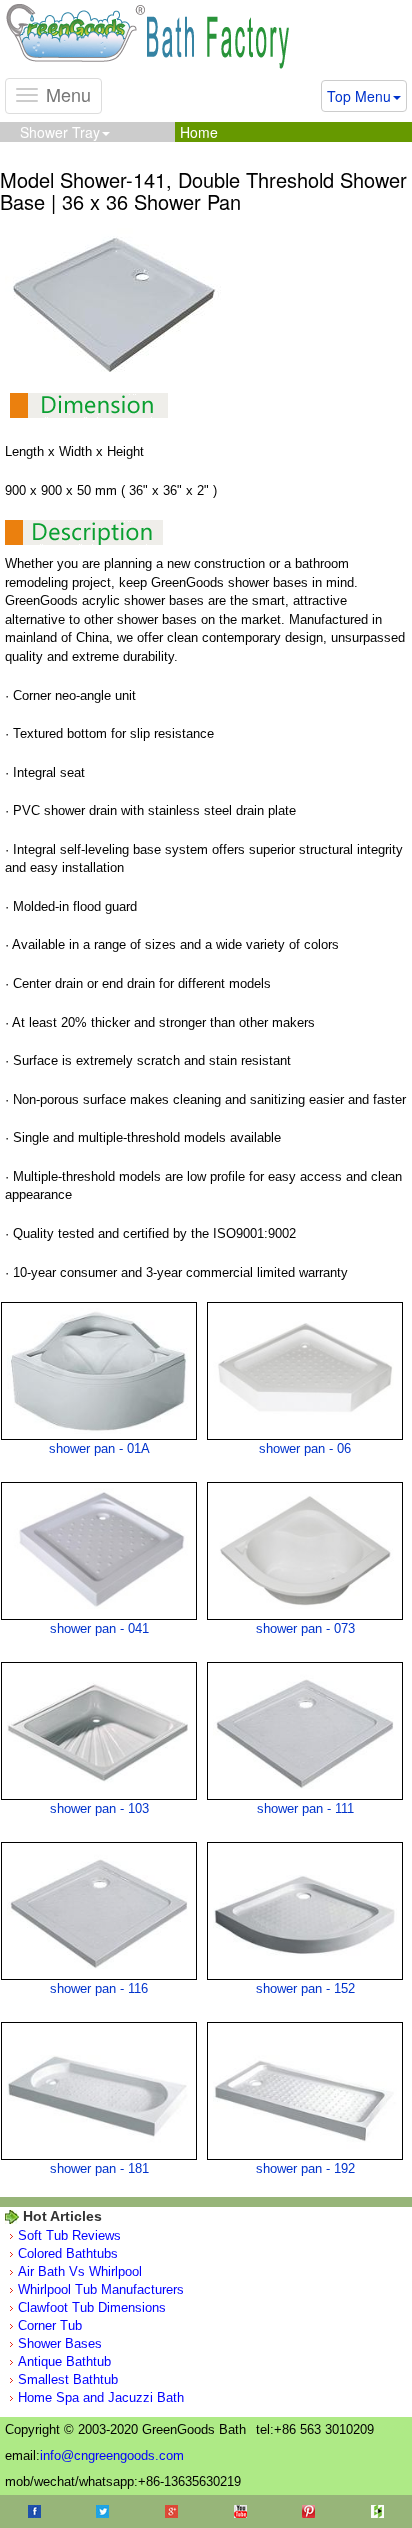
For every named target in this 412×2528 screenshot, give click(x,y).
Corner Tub (50, 2325)
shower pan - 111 (305, 1808)
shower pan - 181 (99, 2168)
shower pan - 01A (99, 1448)
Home (199, 132)
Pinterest (308, 2511)
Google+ (171, 2511)
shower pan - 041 (99, 1628)
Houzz (377, 2511)
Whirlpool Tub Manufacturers (101, 2289)
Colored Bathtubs (68, 2253)
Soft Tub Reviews (69, 2235)
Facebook (34, 2511)
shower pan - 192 (305, 2168)
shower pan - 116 (99, 1988)
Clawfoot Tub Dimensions (92, 2307)
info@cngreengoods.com (112, 2455)
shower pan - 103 (99, 1808)
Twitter (102, 2511)
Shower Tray (60, 132)
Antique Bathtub (64, 2361)
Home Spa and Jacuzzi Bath (101, 2397)
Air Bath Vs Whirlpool (80, 2271)
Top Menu (359, 96)
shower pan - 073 (305, 1628)
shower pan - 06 (305, 1448)
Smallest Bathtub (68, 2379)
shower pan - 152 (305, 1988)
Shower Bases (60, 2343)
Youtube (240, 2511)
